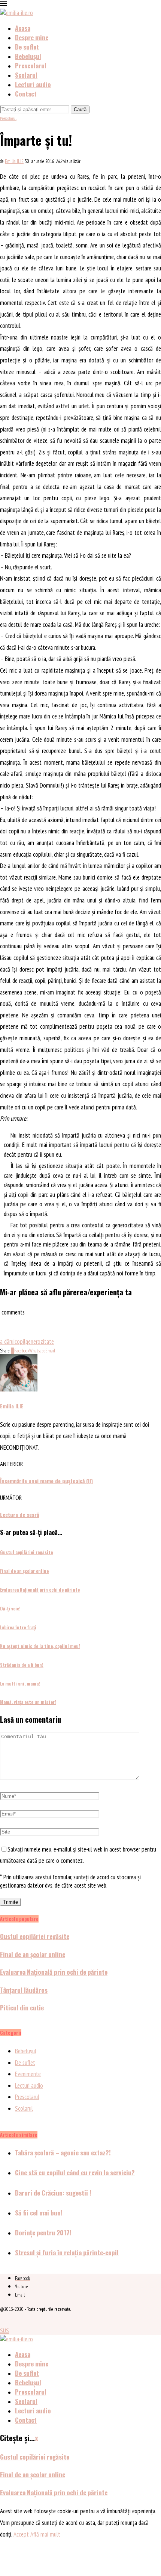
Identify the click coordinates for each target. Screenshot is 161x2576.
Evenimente (28, 2074)
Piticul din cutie (22, 2008)
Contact (26, 94)
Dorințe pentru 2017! (43, 2233)
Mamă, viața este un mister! (28, 1702)
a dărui (7, 1342)
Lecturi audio (33, 84)
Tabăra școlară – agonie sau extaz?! (63, 2153)
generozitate (40, 1342)
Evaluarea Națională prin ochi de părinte (40, 1590)
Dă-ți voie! (10, 1608)
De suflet (27, 47)
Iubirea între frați (18, 1627)
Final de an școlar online (24, 1571)
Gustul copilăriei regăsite (26, 1552)
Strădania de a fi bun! (22, 1665)
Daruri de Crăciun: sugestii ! (53, 2193)
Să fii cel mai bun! (39, 2213)
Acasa (23, 28)
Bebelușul (28, 56)
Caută (80, 109)
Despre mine (32, 37)
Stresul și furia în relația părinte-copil (67, 2252)
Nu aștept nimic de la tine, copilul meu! (40, 1646)
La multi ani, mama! (20, 1683)
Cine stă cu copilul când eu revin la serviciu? (75, 2172)
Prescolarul (31, 66)
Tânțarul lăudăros (24, 1990)
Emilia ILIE (14, 161)
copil (20, 1342)
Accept (21, 2534)
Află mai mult (45, 2534)
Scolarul (26, 75)
